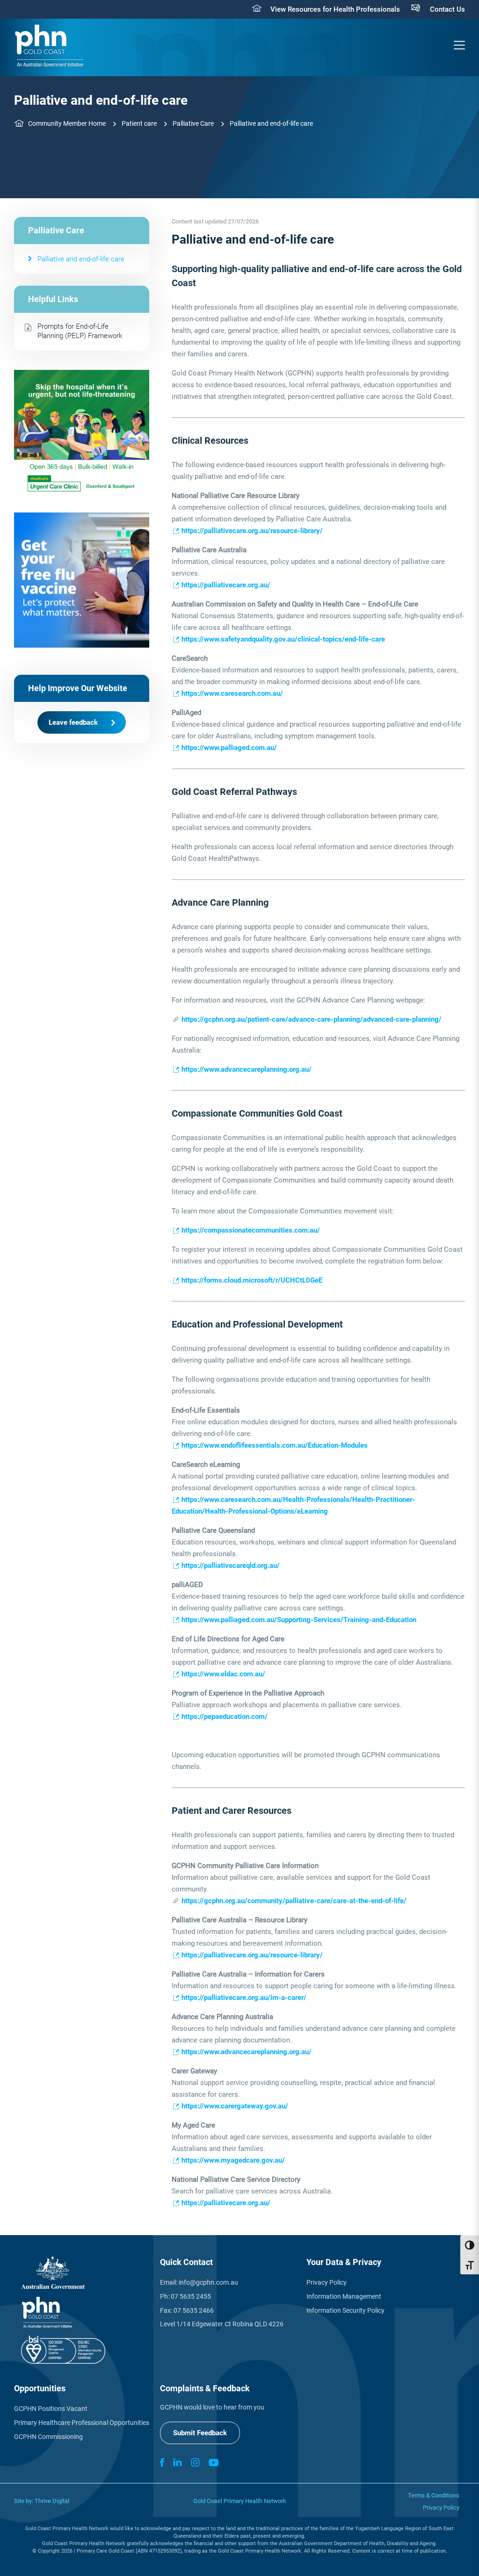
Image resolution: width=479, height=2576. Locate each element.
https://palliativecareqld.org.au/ (231, 1566)
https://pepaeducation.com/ (225, 1717)
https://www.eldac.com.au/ (223, 1674)
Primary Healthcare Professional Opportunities (82, 2423)
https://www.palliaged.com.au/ (229, 748)
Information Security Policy (345, 2310)
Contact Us (447, 9)
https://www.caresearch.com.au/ (232, 693)
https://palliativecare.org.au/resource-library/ (252, 531)
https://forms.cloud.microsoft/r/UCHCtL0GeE (252, 1280)
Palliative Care (193, 123)
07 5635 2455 (191, 2296)
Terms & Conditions (434, 2495)
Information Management (344, 2296)
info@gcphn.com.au (208, 2282)
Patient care (139, 123)
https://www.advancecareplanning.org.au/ (247, 1069)
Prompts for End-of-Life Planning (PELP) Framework (80, 331)
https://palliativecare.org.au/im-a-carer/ (244, 1998)
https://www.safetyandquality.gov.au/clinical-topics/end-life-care (283, 639)
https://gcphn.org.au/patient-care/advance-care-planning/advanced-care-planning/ (312, 1019)
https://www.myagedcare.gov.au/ (233, 2160)
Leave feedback (73, 722)
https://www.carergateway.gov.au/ (235, 2106)
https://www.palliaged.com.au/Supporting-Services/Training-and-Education (299, 1620)
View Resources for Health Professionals (335, 9)
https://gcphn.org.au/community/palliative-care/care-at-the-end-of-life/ (294, 1901)
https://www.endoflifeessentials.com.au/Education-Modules (275, 1445)
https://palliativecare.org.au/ (226, 585)
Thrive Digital (52, 2501)
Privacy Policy (327, 2282)
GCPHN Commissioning (48, 2437)
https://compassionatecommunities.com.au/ (251, 1230)
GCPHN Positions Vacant (51, 2409)
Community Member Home (67, 123)
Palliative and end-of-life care (81, 259)
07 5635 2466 (194, 2310)
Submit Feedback (200, 2433)
